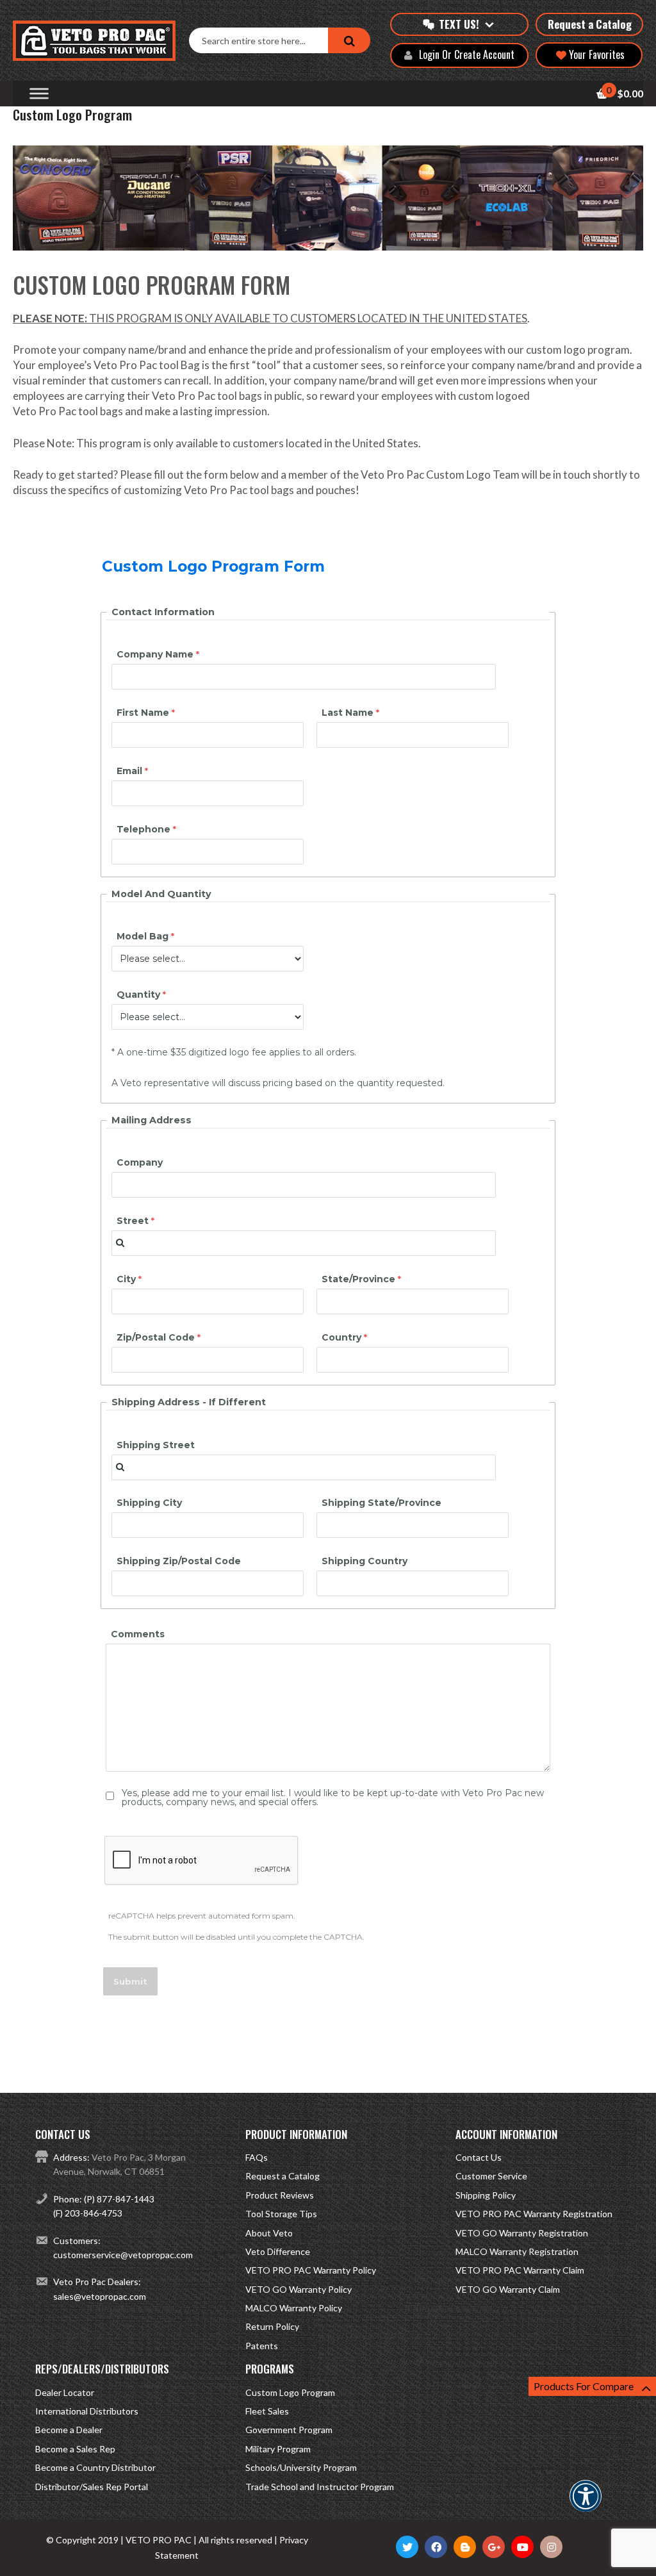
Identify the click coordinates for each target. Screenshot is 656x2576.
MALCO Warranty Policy (294, 2308)
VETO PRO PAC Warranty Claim (520, 2270)
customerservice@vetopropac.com (123, 2255)
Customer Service (491, 2176)
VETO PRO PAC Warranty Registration (534, 2214)
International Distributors (87, 2411)
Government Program (289, 2430)
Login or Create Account (467, 55)
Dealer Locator (65, 2392)
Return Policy (272, 2326)
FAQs (257, 2157)
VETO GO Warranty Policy (299, 2289)
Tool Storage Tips (281, 2214)
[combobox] (258, 40)
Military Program (278, 2449)
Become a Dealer (69, 2430)
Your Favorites (595, 54)
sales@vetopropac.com (100, 2296)
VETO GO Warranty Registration (522, 2233)
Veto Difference (278, 2251)
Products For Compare (584, 2386)
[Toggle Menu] (39, 94)
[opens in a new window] (407, 2547)
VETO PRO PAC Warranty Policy (311, 2270)
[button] (586, 2505)
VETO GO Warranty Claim (508, 2289)
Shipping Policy (486, 2195)
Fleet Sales (267, 2411)
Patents (262, 2346)
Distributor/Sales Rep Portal (92, 2487)
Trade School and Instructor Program (320, 2487)
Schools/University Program (301, 2467)
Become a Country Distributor (95, 2467)
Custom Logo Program (290, 2392)
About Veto (269, 2233)
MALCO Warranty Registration (517, 2251)
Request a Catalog (590, 24)
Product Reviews (280, 2195)
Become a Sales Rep (75, 2449)
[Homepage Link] (101, 41)
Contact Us (479, 2157)
